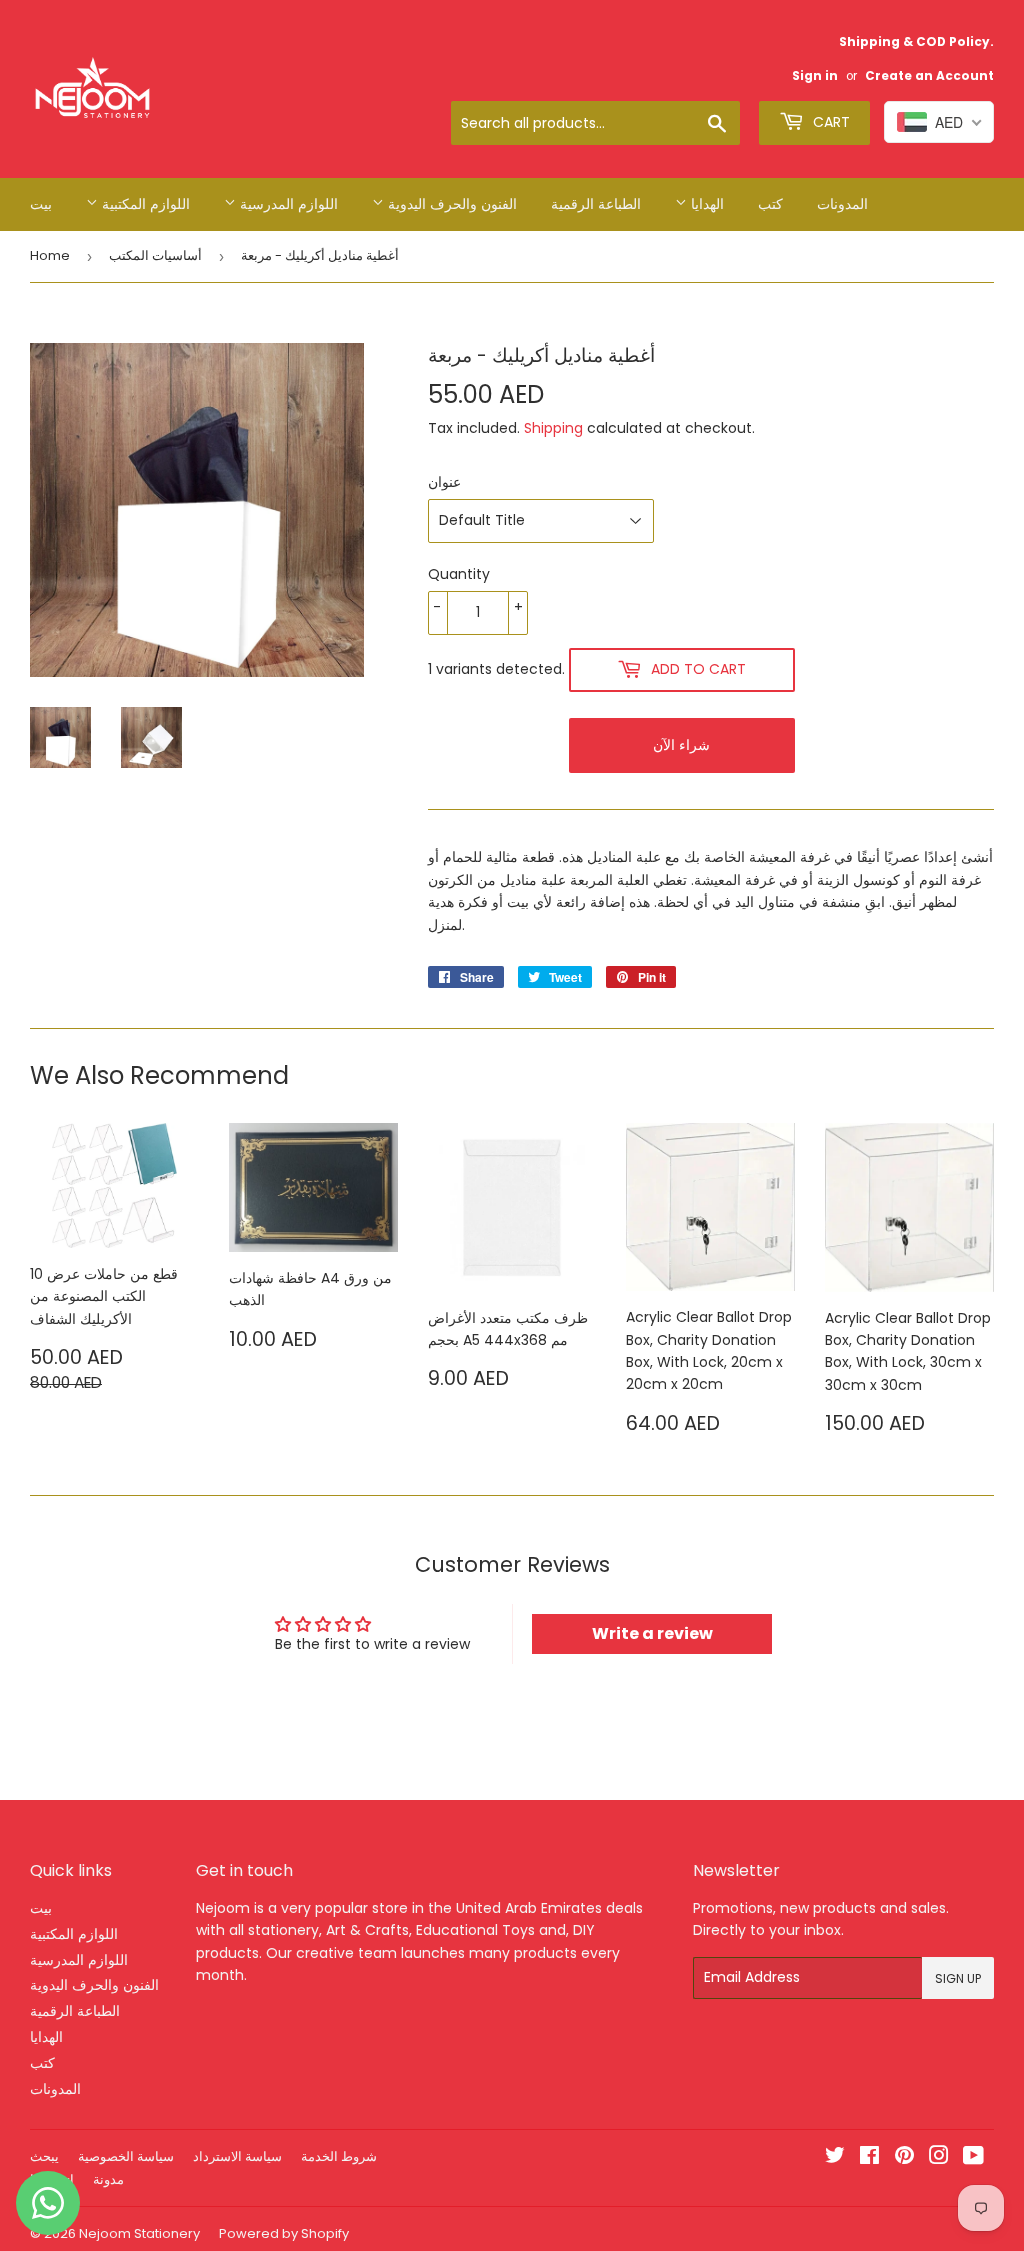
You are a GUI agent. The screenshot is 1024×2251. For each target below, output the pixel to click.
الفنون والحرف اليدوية (450, 204)
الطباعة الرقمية (596, 204)
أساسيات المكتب (155, 255)
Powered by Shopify (284, 2233)
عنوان (444, 482)
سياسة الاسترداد (237, 2156)
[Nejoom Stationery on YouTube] (973, 2158)
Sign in (815, 76)
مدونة (108, 2179)
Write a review (652, 1633)
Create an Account (929, 76)
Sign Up (958, 1978)
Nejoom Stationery (139, 2233)
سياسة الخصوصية (126, 2156)
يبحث (44, 2156)
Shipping (553, 428)
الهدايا (705, 204)
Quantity (459, 574)
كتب (770, 204)
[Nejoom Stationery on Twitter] (835, 2158)
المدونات (842, 204)
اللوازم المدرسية (287, 204)
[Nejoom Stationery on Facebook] (869, 2158)
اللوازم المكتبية (144, 204)
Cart (829, 122)
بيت (41, 204)
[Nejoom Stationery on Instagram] (939, 2158)
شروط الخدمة (339, 2156)
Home (50, 255)
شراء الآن (681, 745)
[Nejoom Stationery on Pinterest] (904, 2158)
